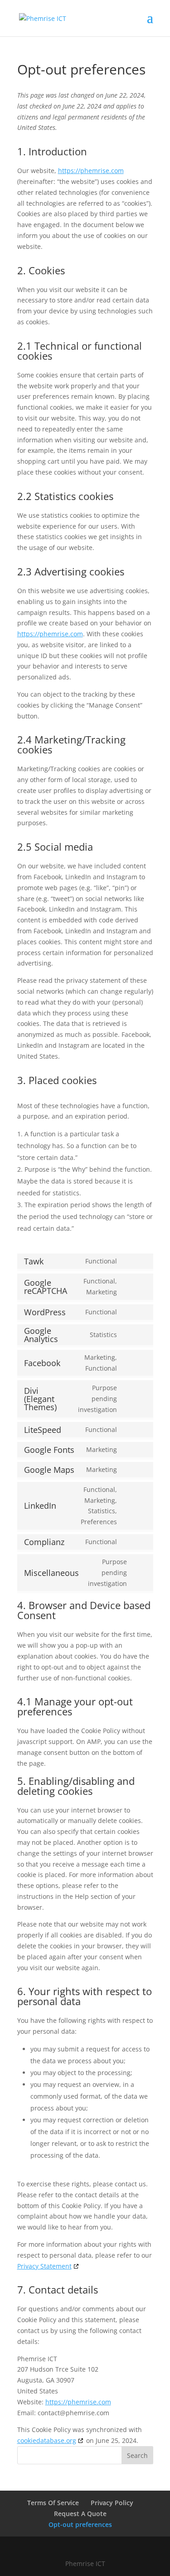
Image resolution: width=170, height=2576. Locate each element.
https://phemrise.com (91, 171)
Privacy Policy (112, 2503)
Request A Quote (80, 2514)
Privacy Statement (44, 2266)
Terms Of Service (53, 2503)
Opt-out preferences (80, 2524)
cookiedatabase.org (47, 2440)
